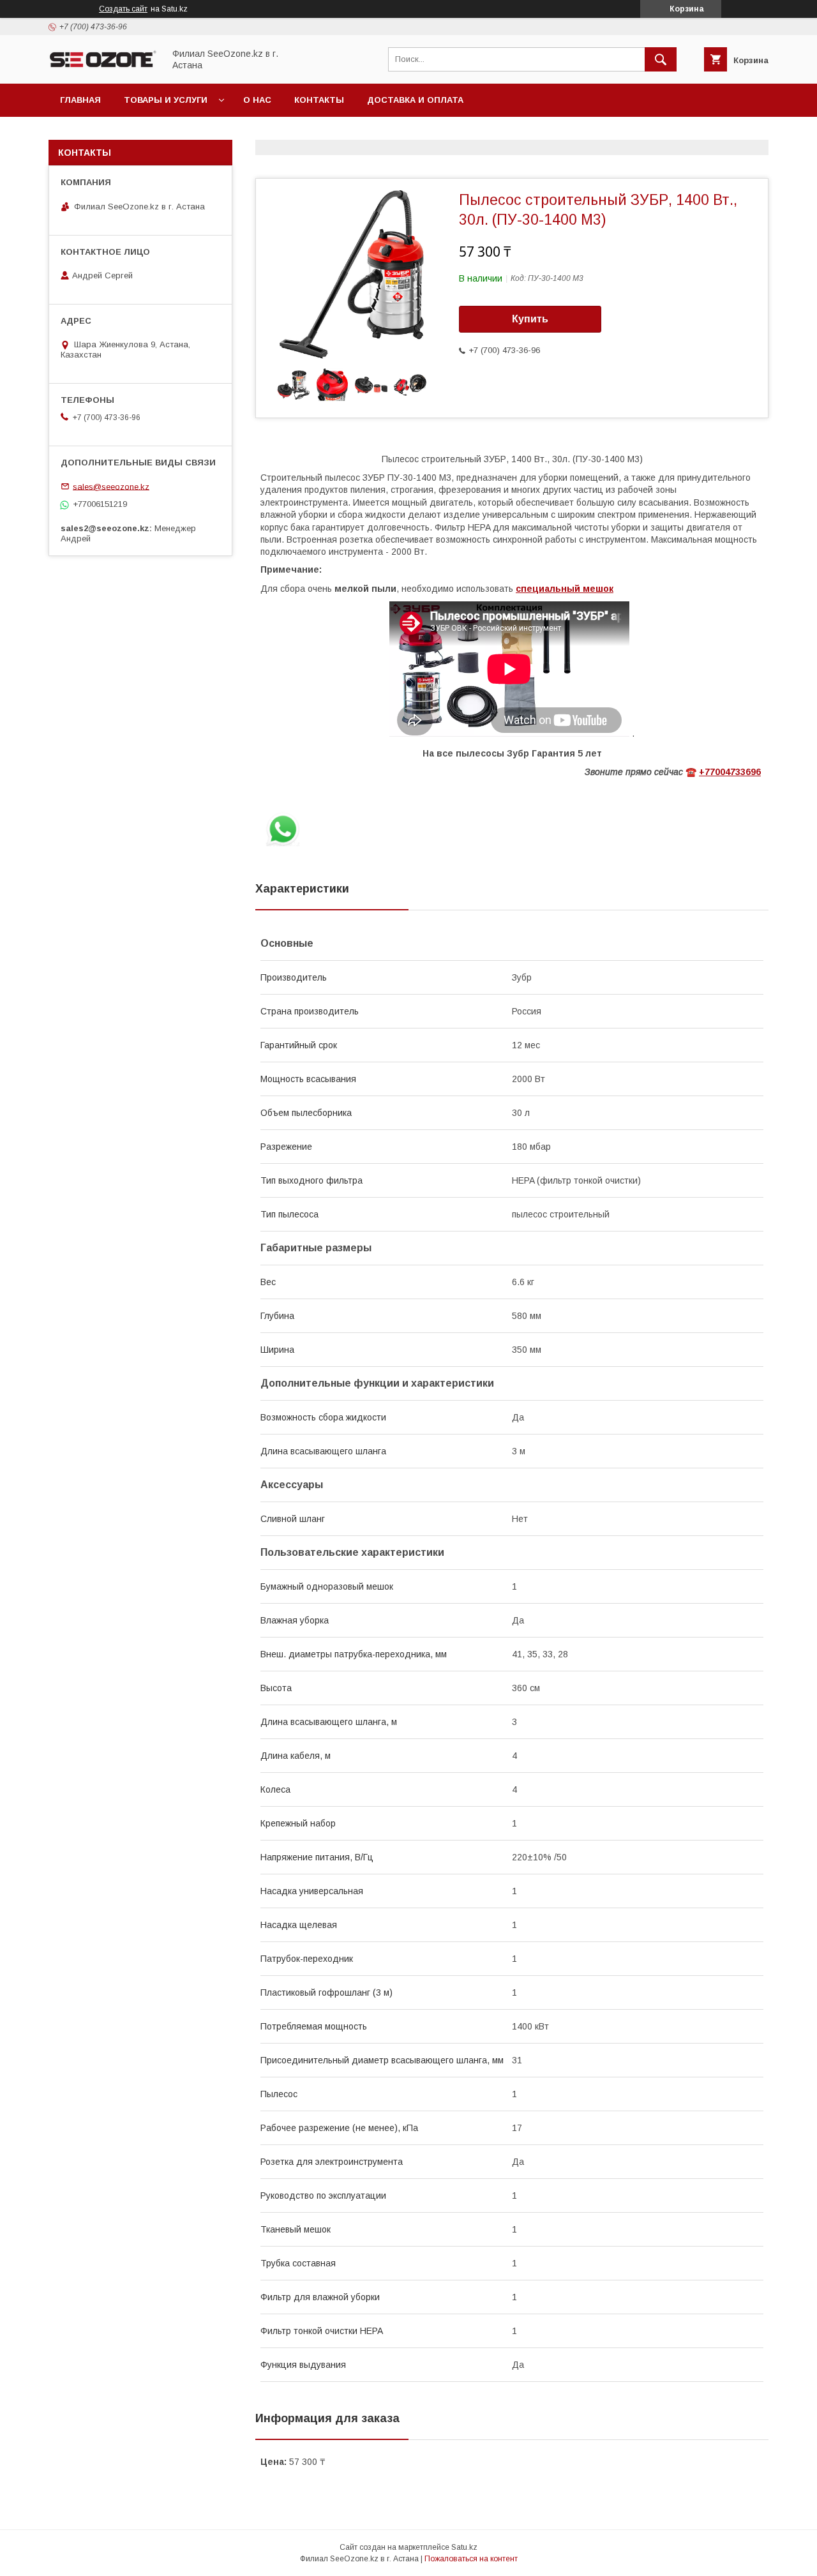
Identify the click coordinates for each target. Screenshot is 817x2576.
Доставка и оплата (415, 100)
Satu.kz (464, 2547)
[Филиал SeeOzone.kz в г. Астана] (103, 67)
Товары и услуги (166, 100)
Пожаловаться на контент (471, 2559)
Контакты (319, 100)
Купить (530, 319)
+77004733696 (730, 772)
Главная (80, 100)
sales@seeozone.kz (111, 486)
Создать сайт (123, 9)
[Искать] (661, 59)
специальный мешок (565, 589)
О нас (257, 100)
